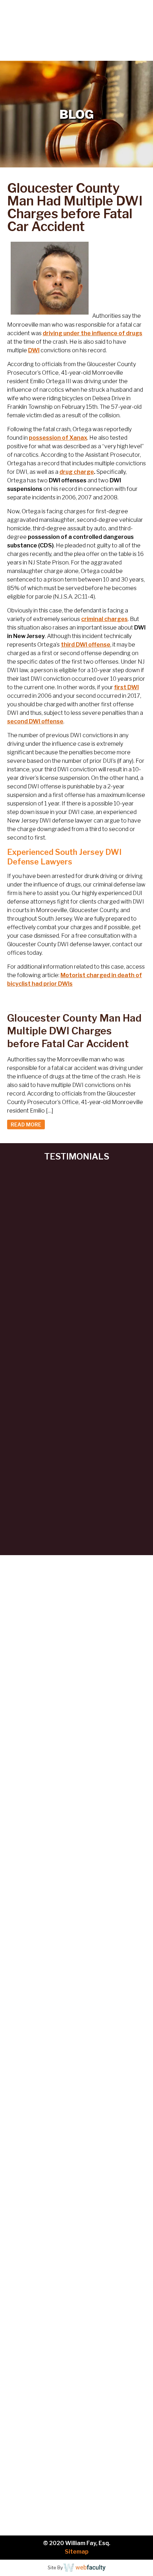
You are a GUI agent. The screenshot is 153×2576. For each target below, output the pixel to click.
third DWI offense (86, 645)
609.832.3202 (81, 55)
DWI (34, 350)
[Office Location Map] (76, 2276)
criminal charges (104, 619)
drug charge (77, 472)
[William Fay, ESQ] (50, 24)
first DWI (126, 687)
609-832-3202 (62, 2175)
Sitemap (77, 2552)
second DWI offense (35, 721)
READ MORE (26, 1124)
